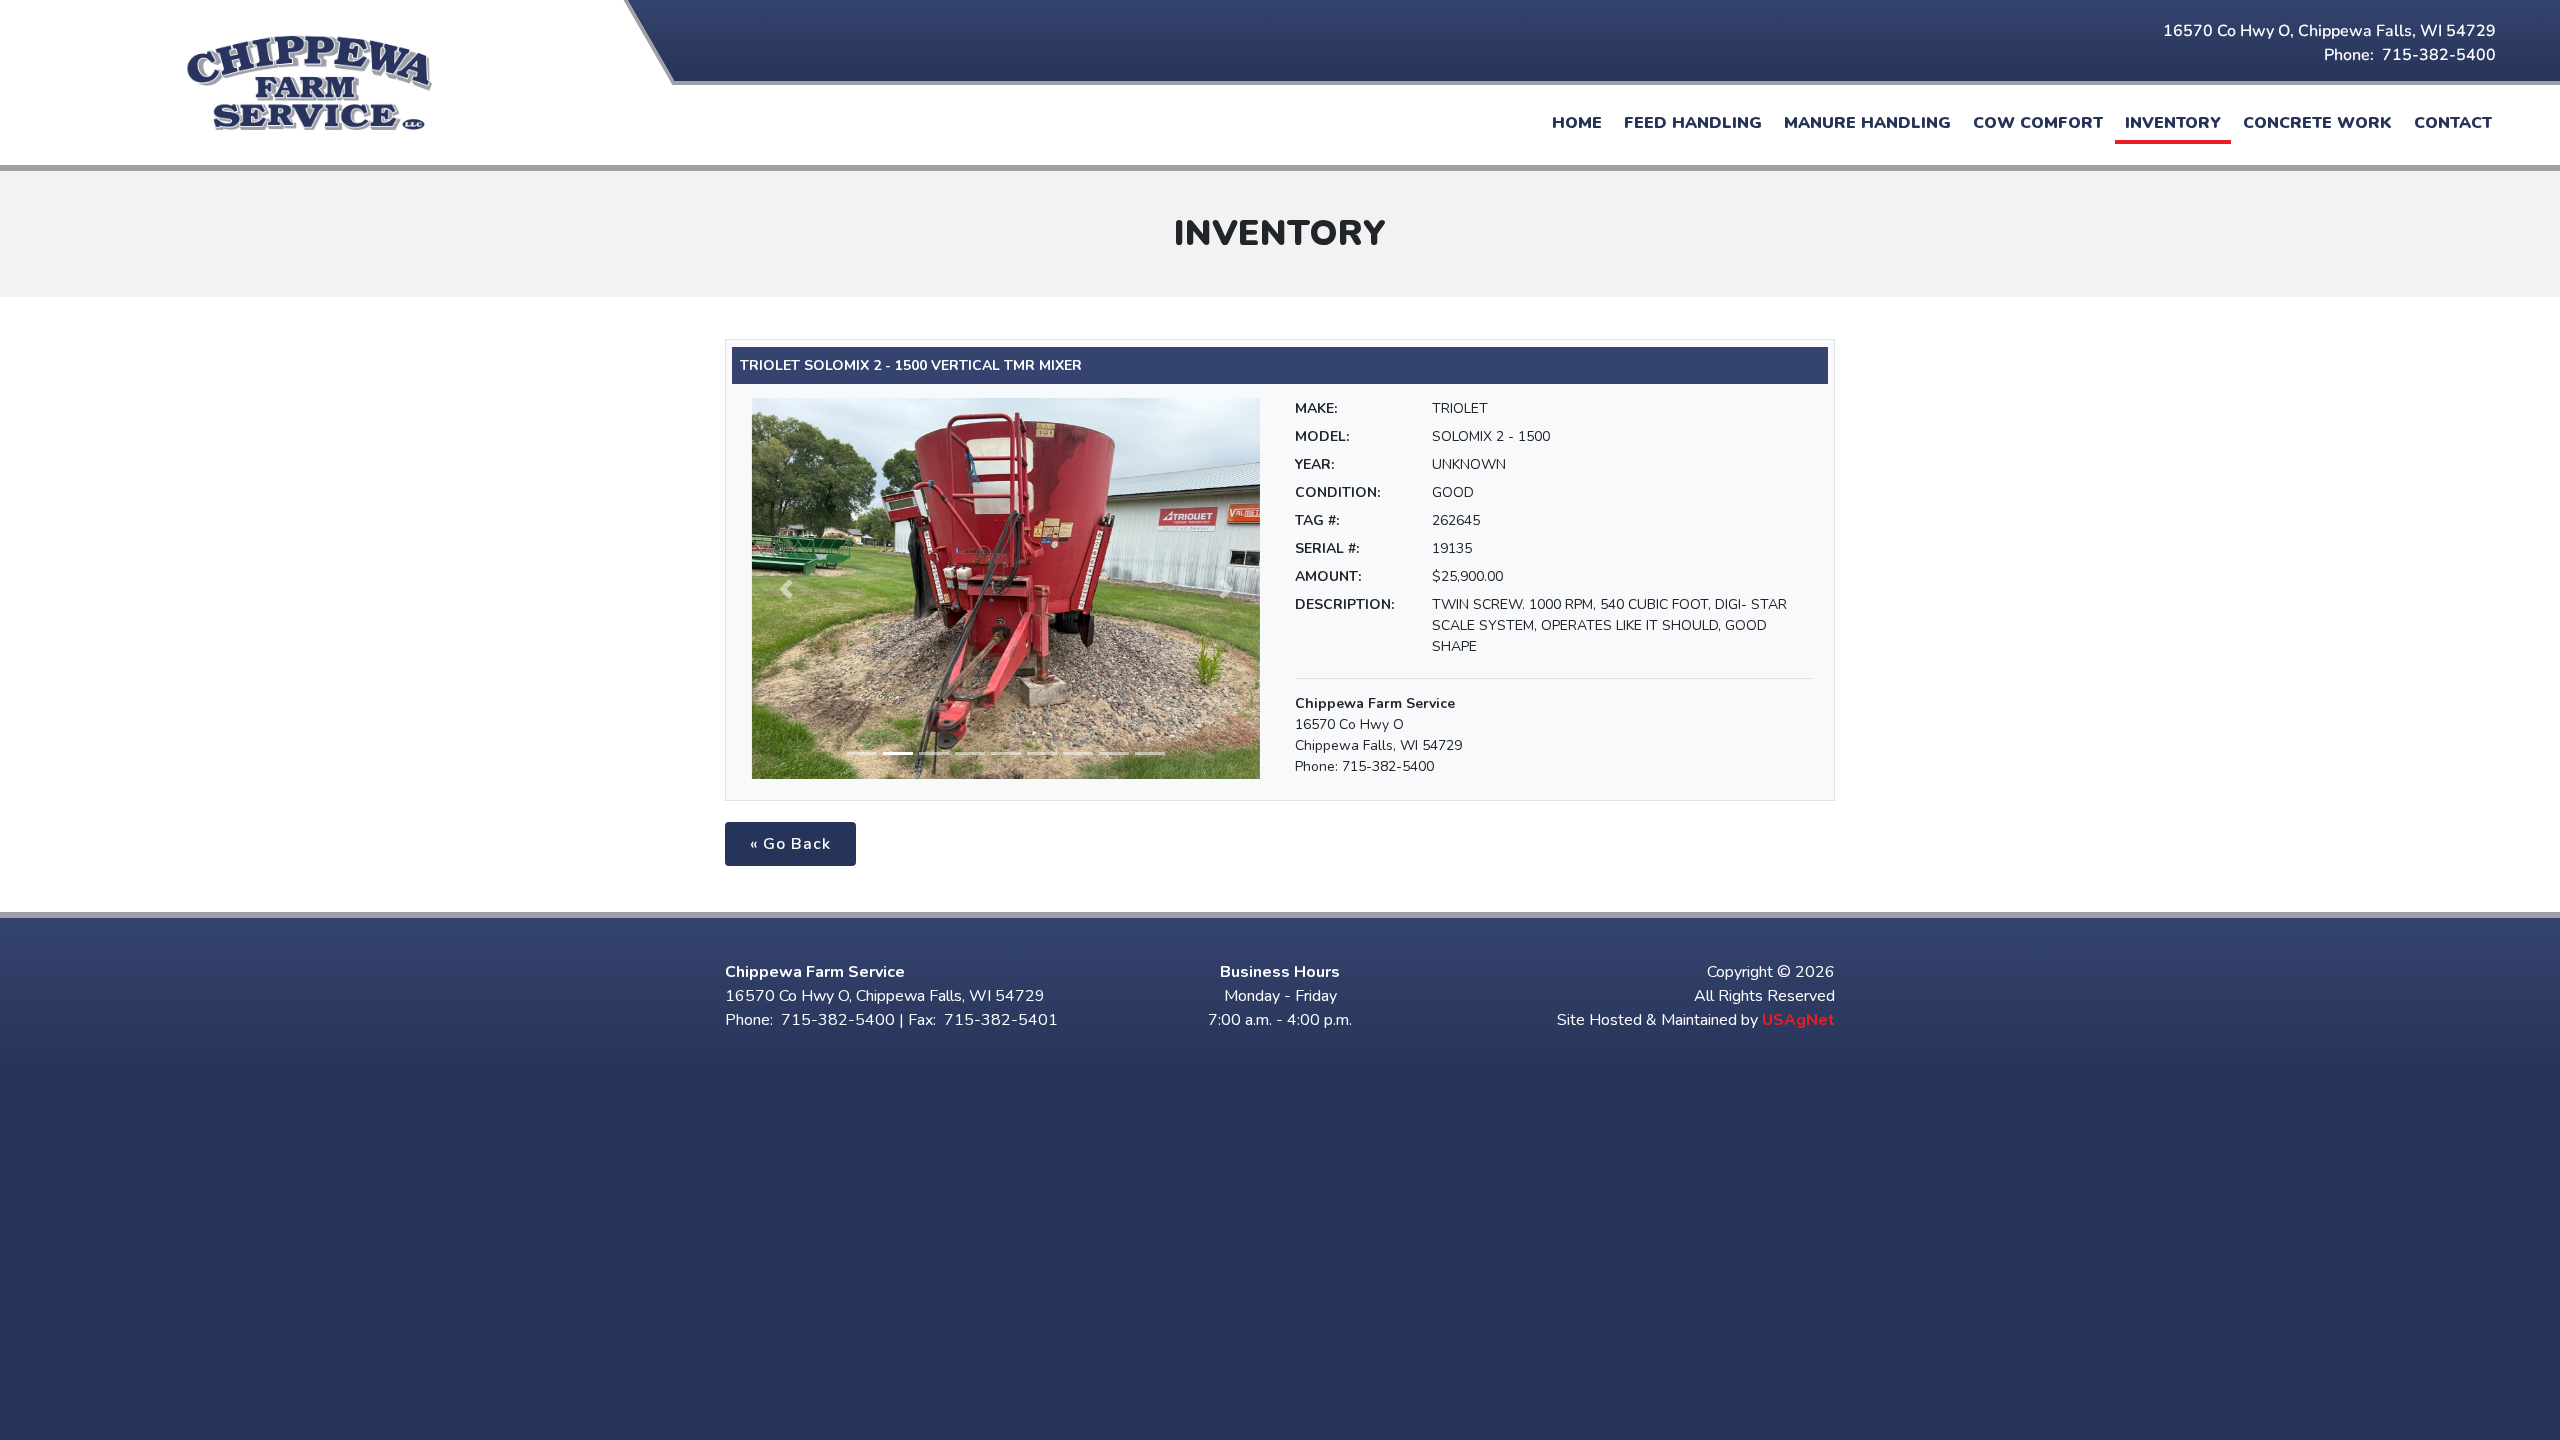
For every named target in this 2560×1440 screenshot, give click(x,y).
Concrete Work (2317, 123)
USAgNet (1798, 1020)
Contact (2453, 123)
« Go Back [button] (790, 844)
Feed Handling (1693, 123)
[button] (786, 588)
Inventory (2173, 123)
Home (1577, 123)
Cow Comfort (2038, 123)
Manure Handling (1867, 123)
